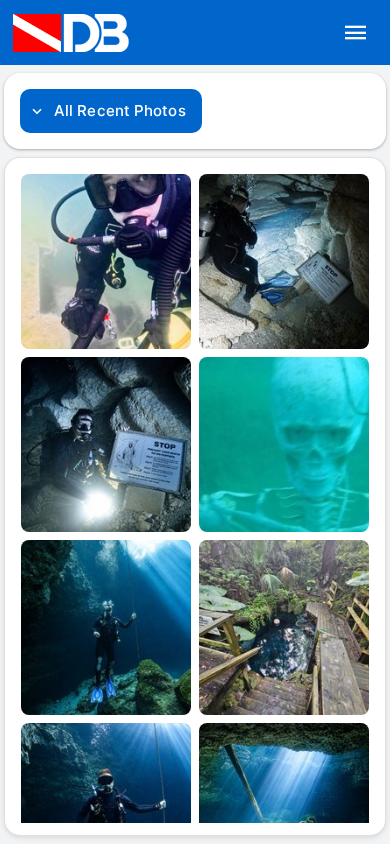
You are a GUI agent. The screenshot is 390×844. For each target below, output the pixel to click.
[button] (356, 33)
